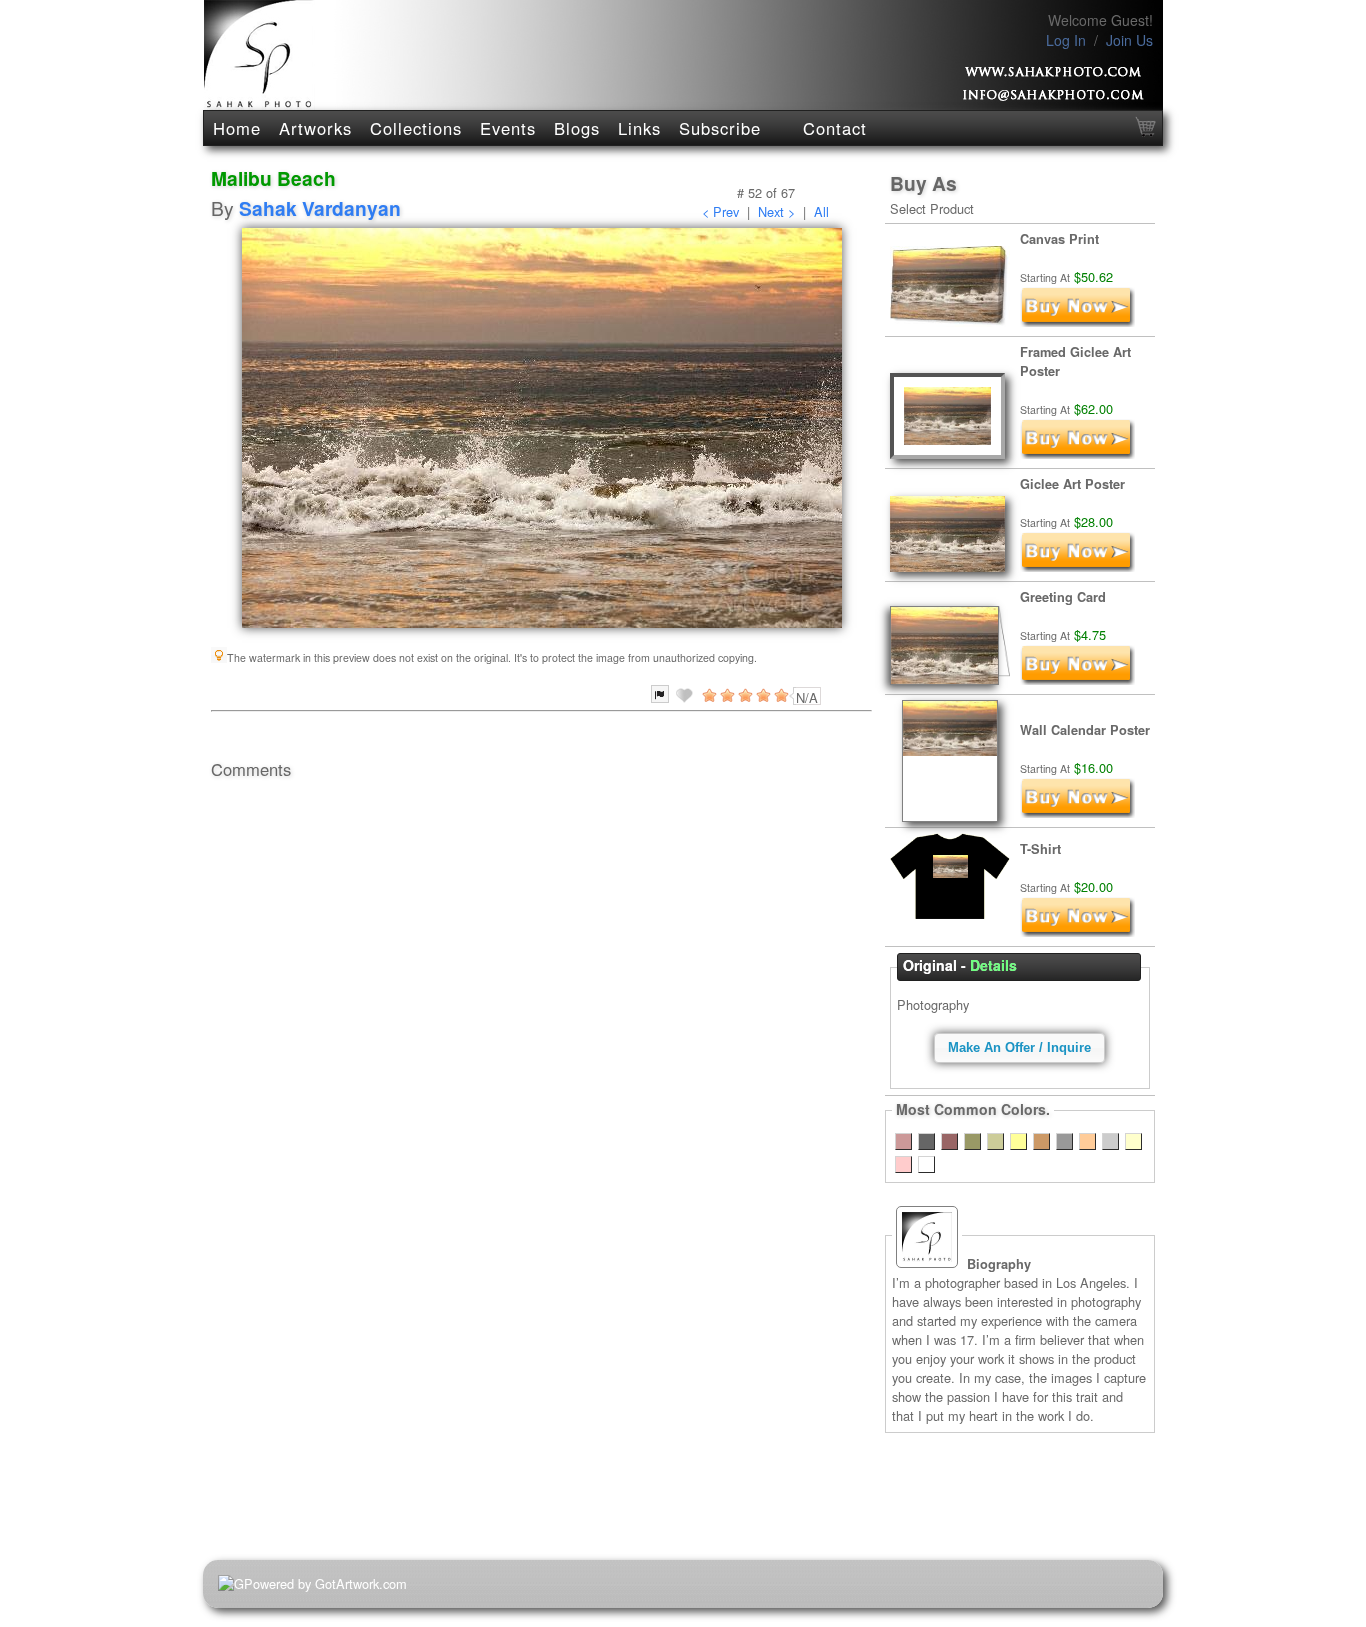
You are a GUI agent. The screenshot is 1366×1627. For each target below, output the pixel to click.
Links (639, 128)
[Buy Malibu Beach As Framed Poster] (1077, 453)
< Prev (720, 211)
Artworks (315, 128)
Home (237, 128)
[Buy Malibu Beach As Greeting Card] (1077, 679)
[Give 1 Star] (708, 695)
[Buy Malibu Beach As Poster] (1077, 566)
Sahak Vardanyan (320, 208)
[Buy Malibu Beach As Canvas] (1077, 321)
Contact (835, 128)
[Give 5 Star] (780, 695)
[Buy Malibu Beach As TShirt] (1077, 931)
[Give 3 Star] (744, 695)
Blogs (577, 128)
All (821, 211)
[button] (1019, 1048)
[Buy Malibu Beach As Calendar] (1077, 812)
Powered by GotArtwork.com (325, 1583)
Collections (416, 128)
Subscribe (720, 128)
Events (508, 128)
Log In (1066, 40)
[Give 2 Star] (726, 695)
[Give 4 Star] (762, 695)
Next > (776, 211)
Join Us (1129, 40)
